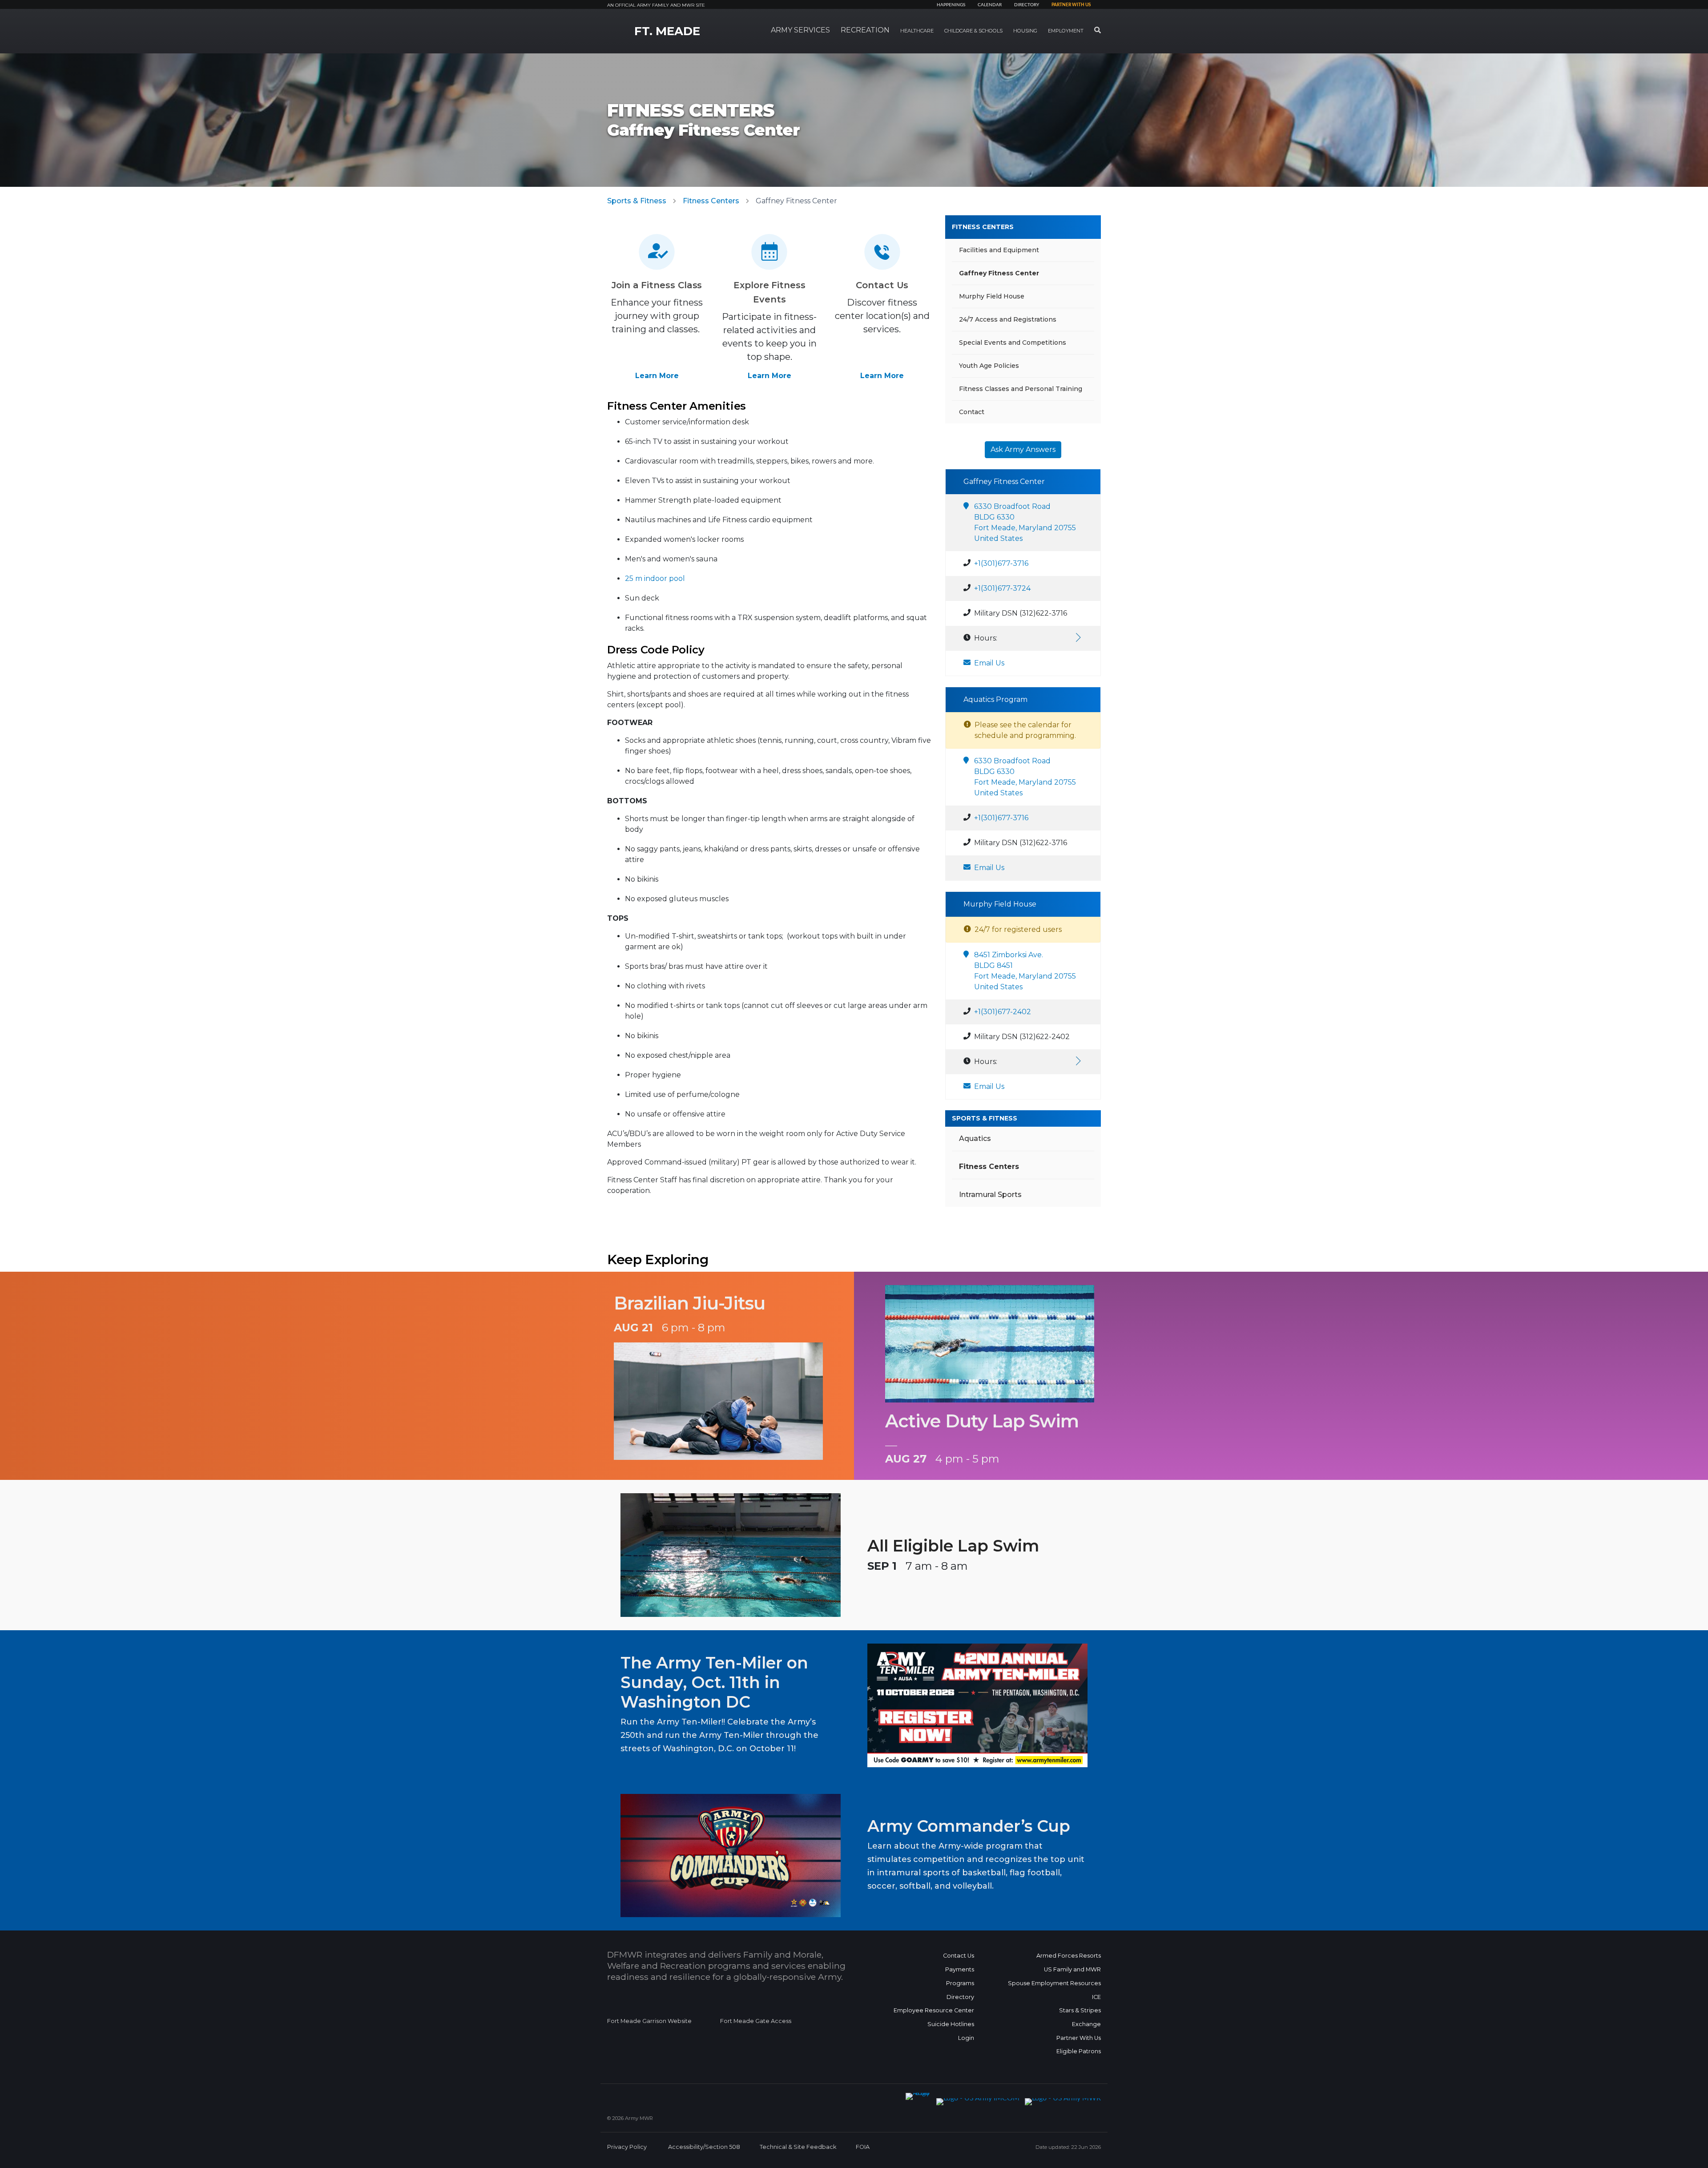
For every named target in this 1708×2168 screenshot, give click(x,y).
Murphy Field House (992, 296)
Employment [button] (1066, 31)
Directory (1027, 5)
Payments (960, 1969)
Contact (972, 412)
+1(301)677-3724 (1002, 588)
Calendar (990, 5)
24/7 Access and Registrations (1008, 319)
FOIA (863, 2147)
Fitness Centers (711, 201)
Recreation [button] (865, 30)
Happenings (951, 5)
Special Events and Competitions (1013, 343)
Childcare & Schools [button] (973, 31)
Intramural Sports (990, 1195)
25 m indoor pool (655, 578)
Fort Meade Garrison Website (649, 2021)
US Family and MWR (1072, 1969)
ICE (1096, 1997)
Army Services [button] (800, 30)
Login (966, 2038)
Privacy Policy (627, 2147)
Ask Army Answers (1023, 449)
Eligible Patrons (1079, 2051)
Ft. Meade (667, 31)
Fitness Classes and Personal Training (1021, 389)
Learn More (657, 376)
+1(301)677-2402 (1003, 1012)
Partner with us (1071, 5)
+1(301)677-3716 (1001, 563)
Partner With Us (1079, 2038)
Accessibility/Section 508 (704, 2147)
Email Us (989, 663)
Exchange (1086, 2024)
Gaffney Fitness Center (999, 273)
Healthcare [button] (917, 31)
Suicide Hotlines (951, 2024)
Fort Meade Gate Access (756, 2021)
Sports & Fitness (637, 201)
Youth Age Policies (989, 366)
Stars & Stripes (1080, 2010)
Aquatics (975, 1138)
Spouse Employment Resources (1054, 1983)
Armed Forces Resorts (1069, 1956)
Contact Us (959, 1956)
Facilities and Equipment (999, 250)
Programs (960, 1983)
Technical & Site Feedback (798, 2147)
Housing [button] (1025, 31)
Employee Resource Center (934, 2010)
